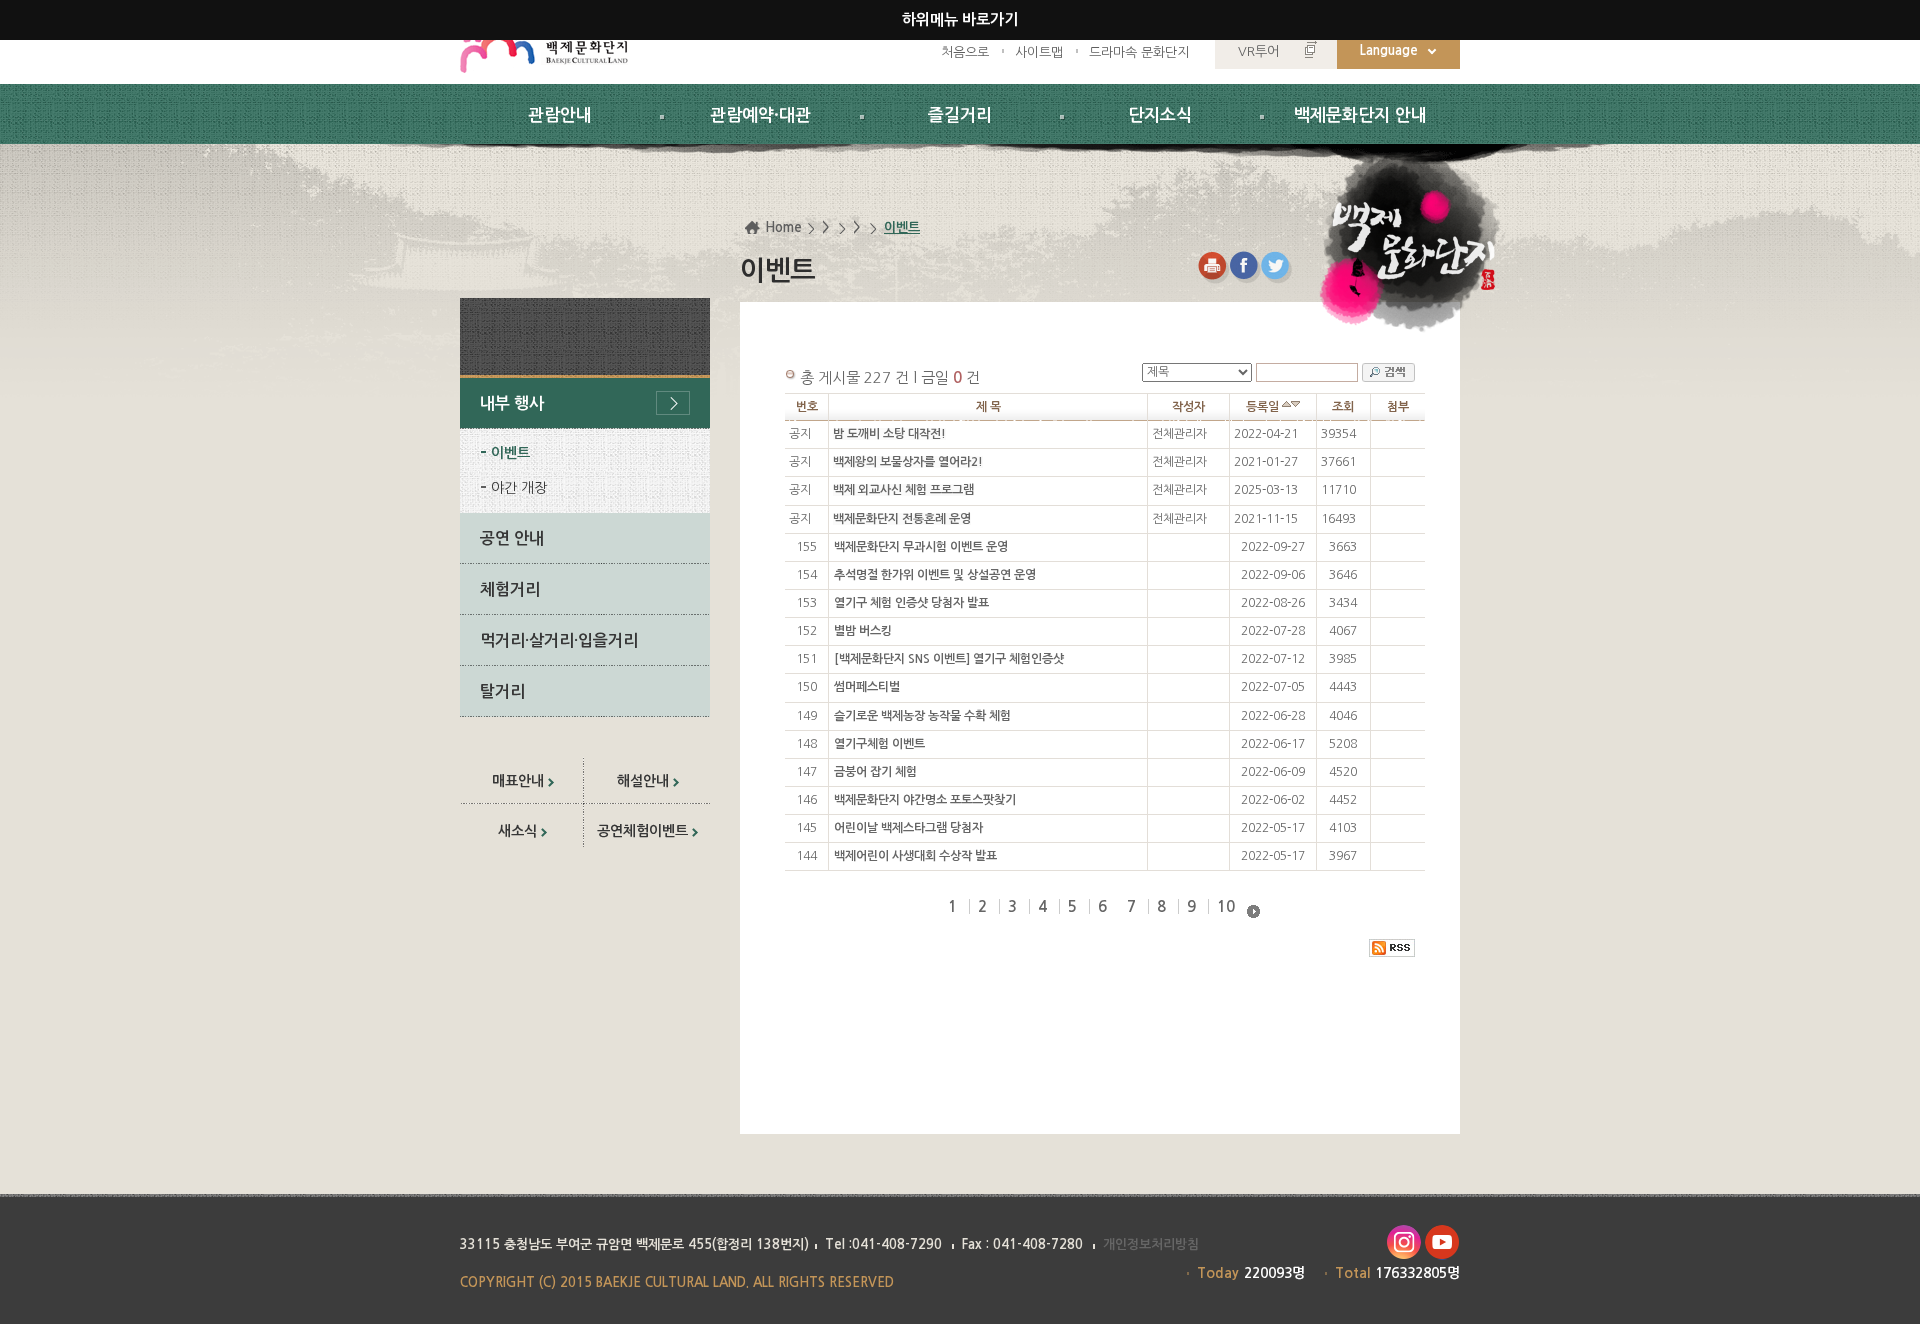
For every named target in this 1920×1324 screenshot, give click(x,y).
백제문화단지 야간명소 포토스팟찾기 (925, 800)
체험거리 (510, 589)
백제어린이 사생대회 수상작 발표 (915, 856)
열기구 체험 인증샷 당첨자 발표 (911, 603)
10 (1226, 906)
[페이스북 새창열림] (1245, 267)
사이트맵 (1039, 52)
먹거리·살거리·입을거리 (559, 640)
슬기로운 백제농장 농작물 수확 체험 (922, 716)
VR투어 (1258, 51)
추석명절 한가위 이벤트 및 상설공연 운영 (935, 575)
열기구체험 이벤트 (879, 744)
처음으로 (965, 52)
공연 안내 (512, 538)
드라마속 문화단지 (1139, 52)
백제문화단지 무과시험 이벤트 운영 (921, 547)
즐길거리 (960, 115)
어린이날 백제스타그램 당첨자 (908, 828)
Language (1389, 50)
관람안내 (560, 115)
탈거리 (502, 691)
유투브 (1442, 1242)
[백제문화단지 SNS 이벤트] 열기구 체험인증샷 (949, 659)
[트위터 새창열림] (1277, 267)
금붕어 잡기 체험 (875, 772)
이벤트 (510, 453)
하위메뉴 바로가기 (960, 19)
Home (783, 227)
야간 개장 (519, 488)
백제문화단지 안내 (1360, 115)
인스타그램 (1403, 1242)
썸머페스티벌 (867, 687)
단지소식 (1160, 115)
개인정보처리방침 (1151, 1244)
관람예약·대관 (760, 115)
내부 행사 (512, 403)
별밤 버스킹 (863, 631)
